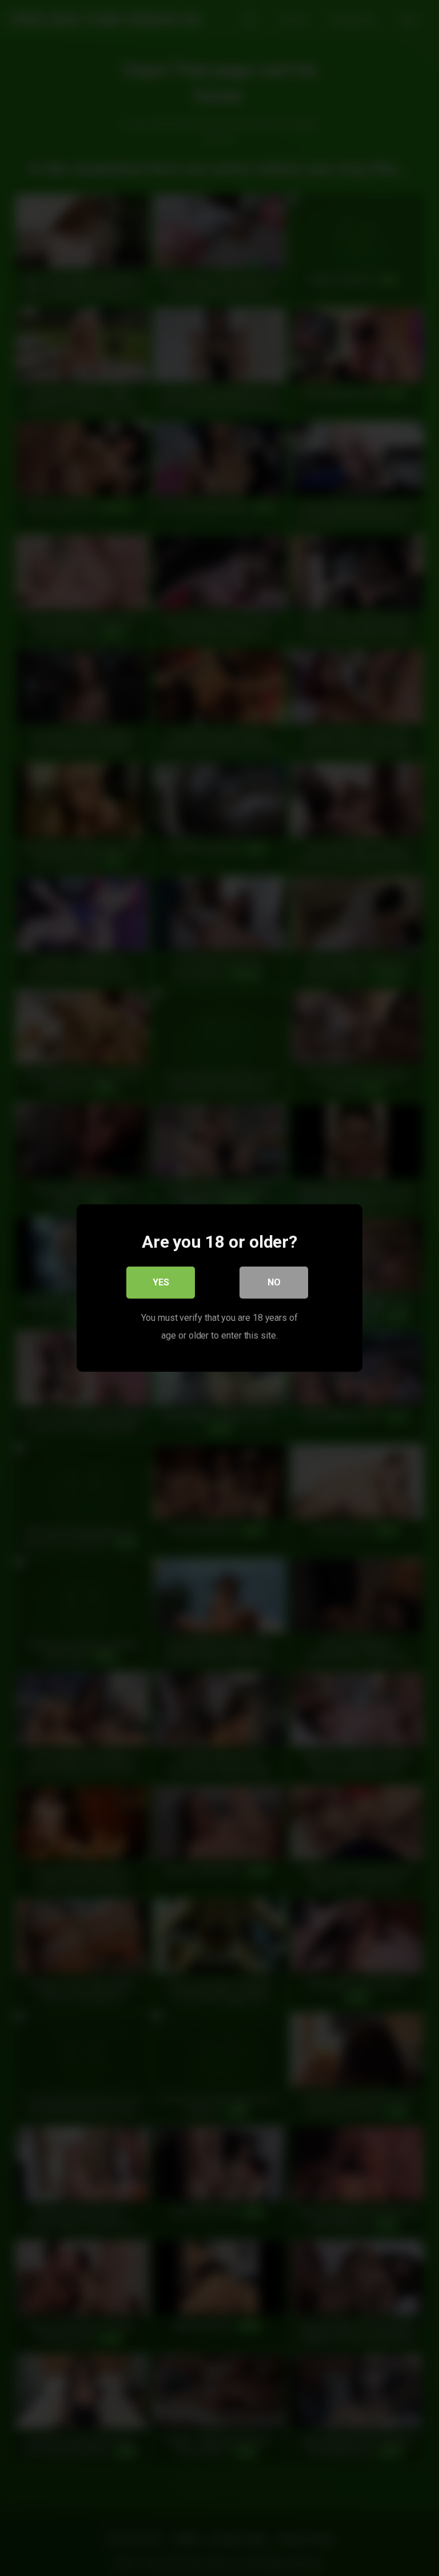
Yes (161, 1282)
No (274, 1282)
